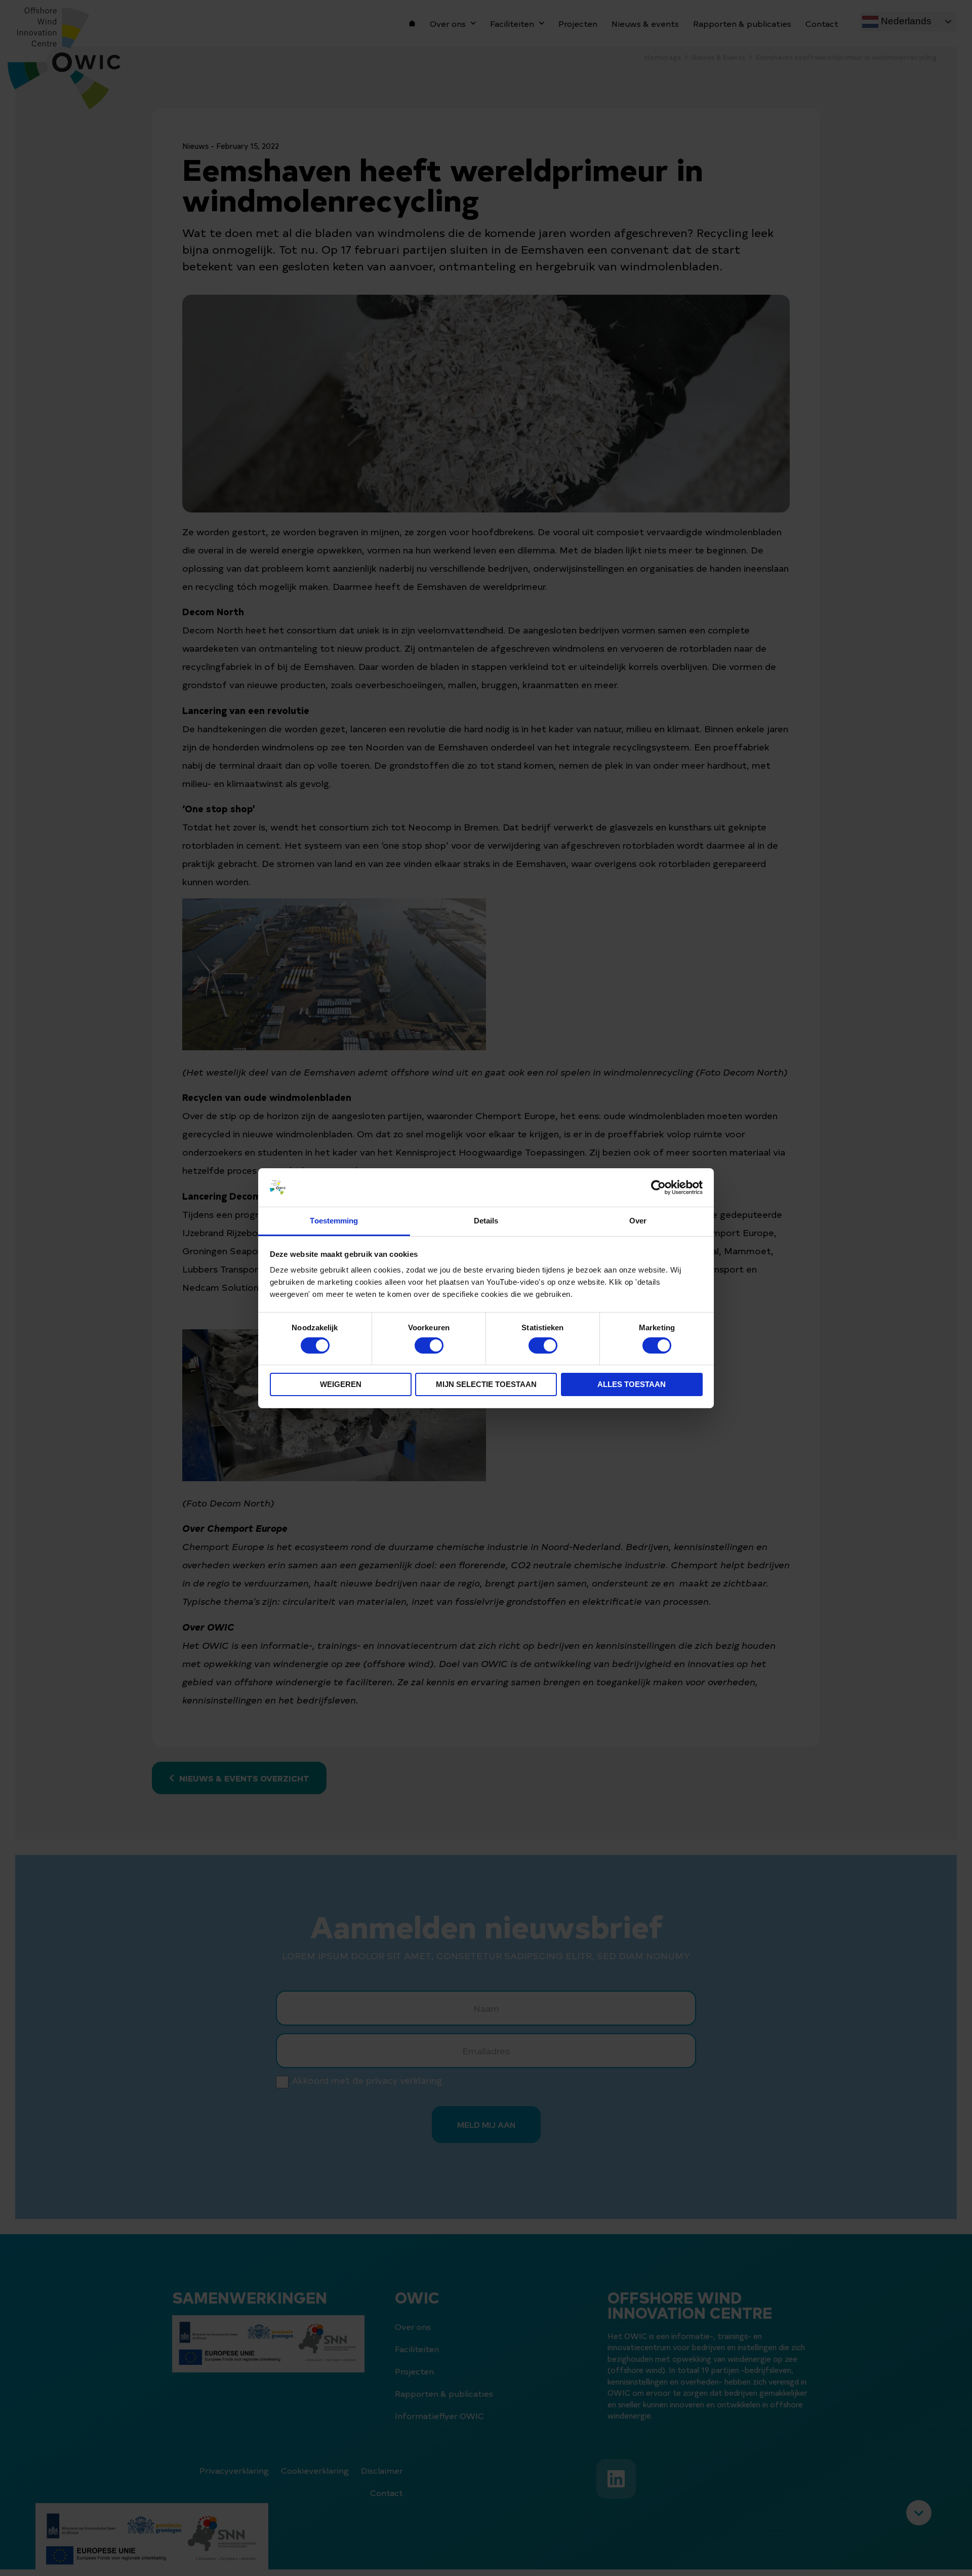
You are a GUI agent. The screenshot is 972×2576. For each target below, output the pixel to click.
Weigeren (341, 1384)
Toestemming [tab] (334, 1221)
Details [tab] (486, 1221)
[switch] (429, 1345)
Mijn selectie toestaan (486, 1384)
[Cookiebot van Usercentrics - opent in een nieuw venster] (658, 1187)
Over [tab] (638, 1221)
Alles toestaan (632, 1384)
